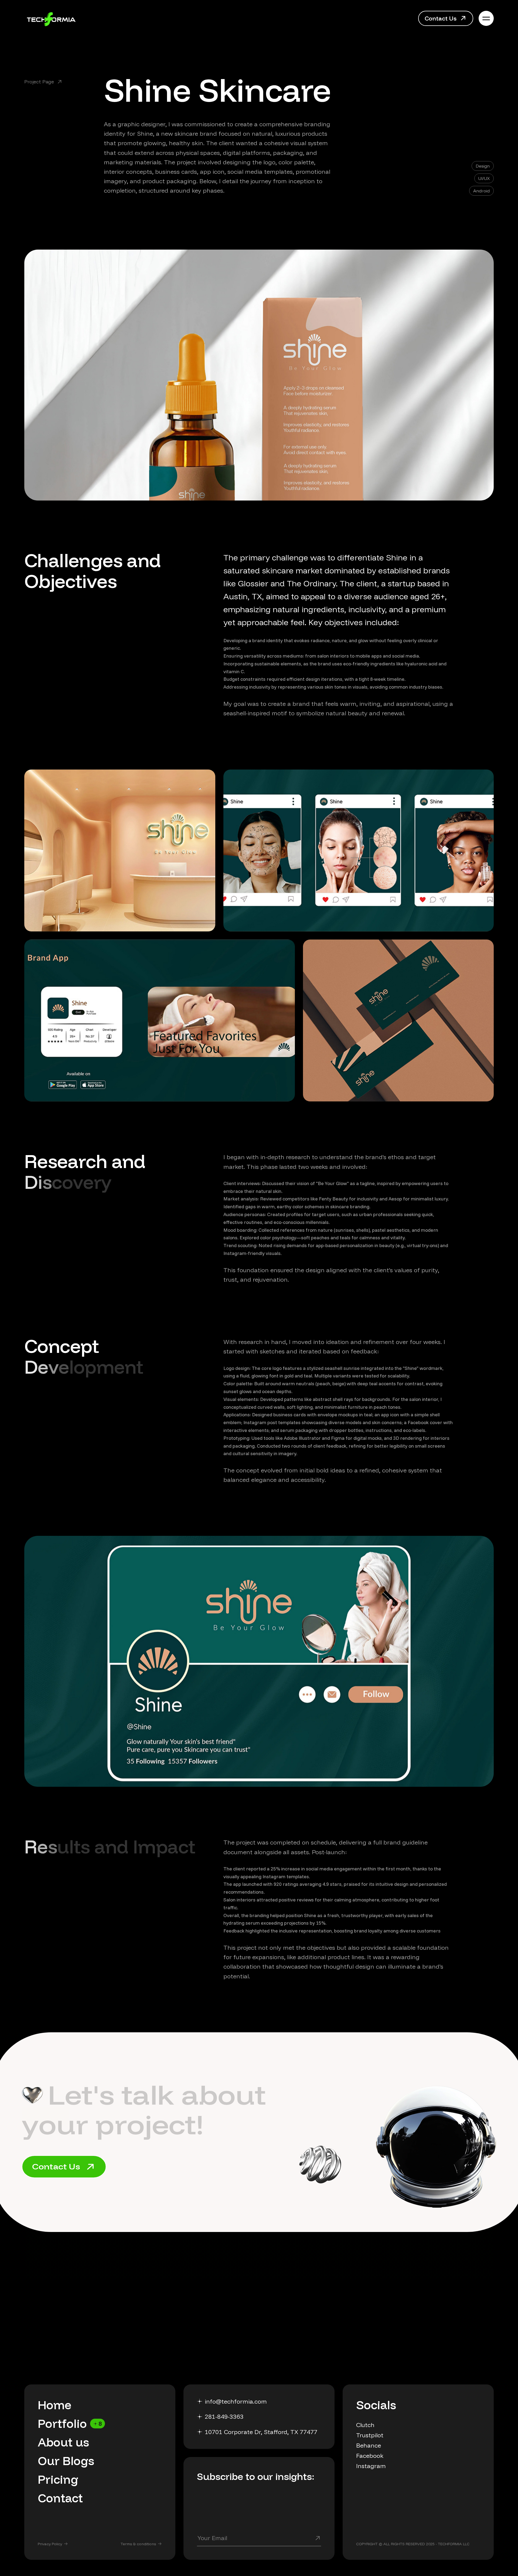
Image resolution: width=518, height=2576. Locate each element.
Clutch (365, 2425)
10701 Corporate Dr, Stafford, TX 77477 (261, 2432)
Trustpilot (370, 2435)
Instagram (371, 2466)
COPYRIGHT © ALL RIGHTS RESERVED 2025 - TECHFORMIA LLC (413, 2544)
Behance (369, 2445)
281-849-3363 (224, 2417)
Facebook (370, 2456)
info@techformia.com (236, 2401)
